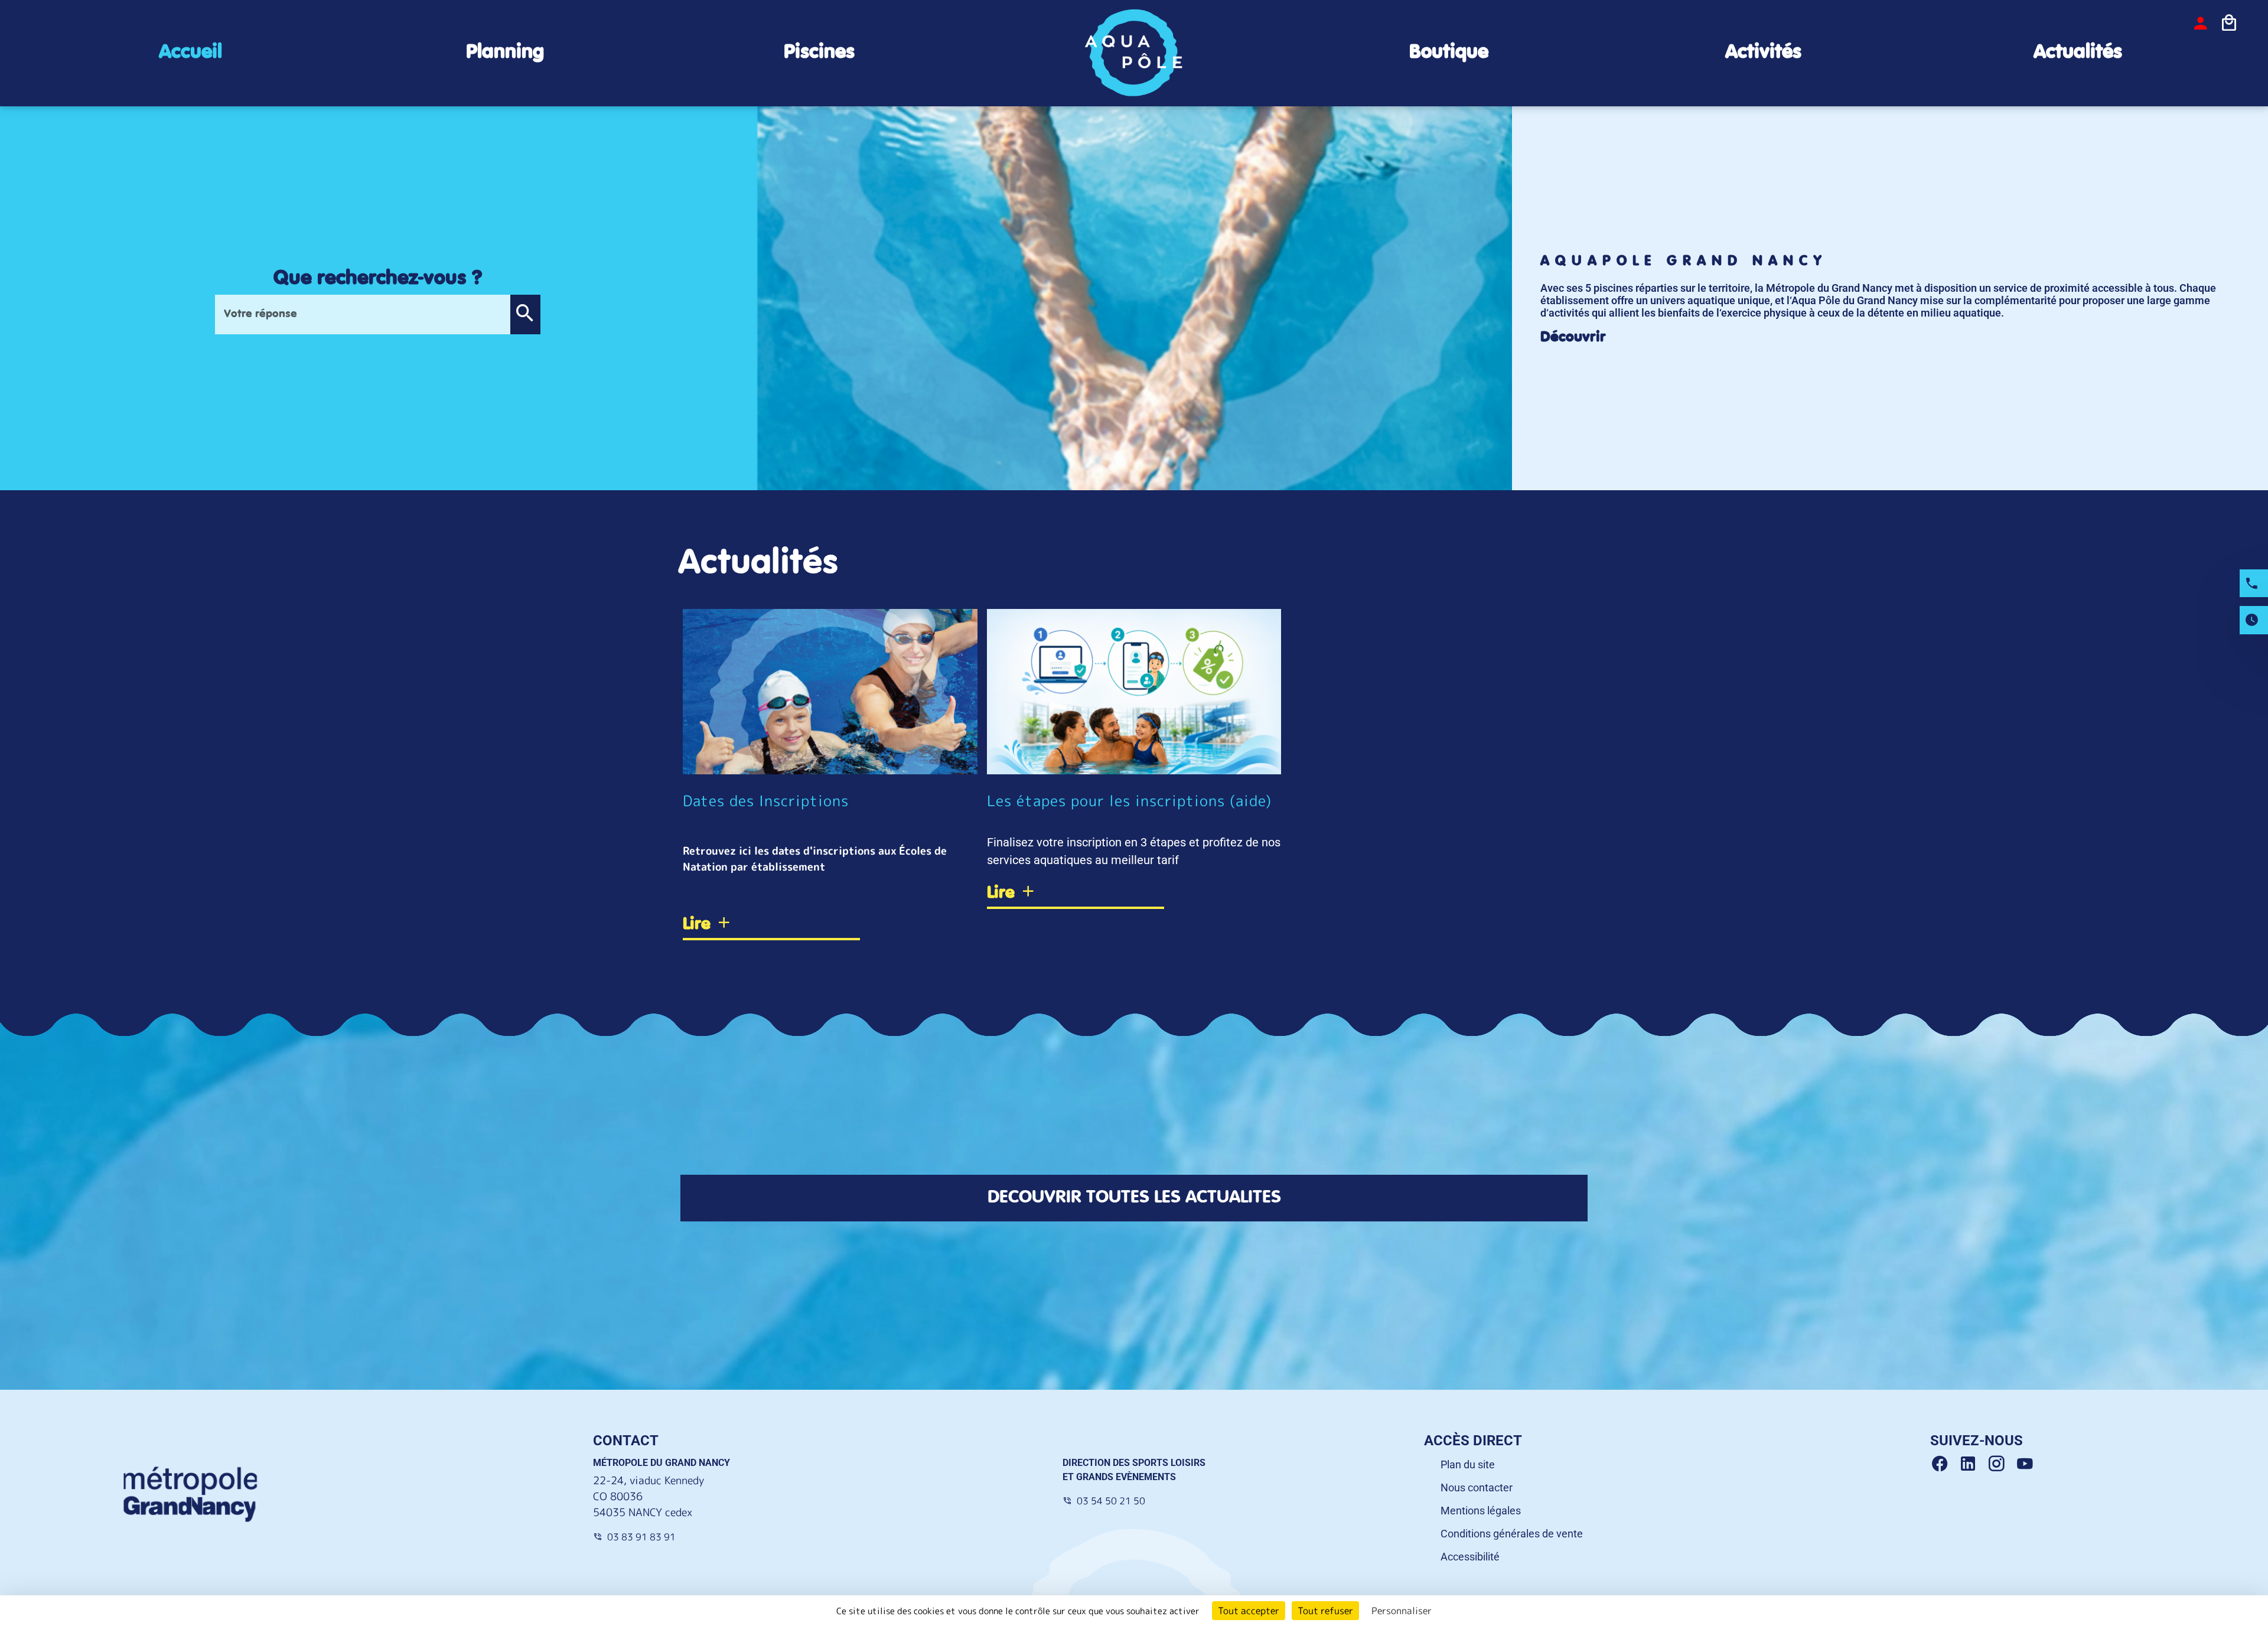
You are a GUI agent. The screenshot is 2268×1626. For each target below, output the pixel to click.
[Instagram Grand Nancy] (2001, 1464)
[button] (525, 315)
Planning (505, 52)
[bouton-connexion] (2201, 23)
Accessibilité (1470, 1557)
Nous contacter (1477, 1487)
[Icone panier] (2229, 23)
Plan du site (1468, 1464)
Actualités (2078, 52)
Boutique (1449, 52)
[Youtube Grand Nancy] (2027, 1464)
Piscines (819, 52)
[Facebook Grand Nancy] (1944, 1464)
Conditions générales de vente (1512, 1534)
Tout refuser (1325, 1611)
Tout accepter (1249, 1611)
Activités (1763, 52)
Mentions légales (1481, 1511)
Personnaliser (1402, 1611)
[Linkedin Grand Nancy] (1973, 1464)
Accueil (190, 52)
